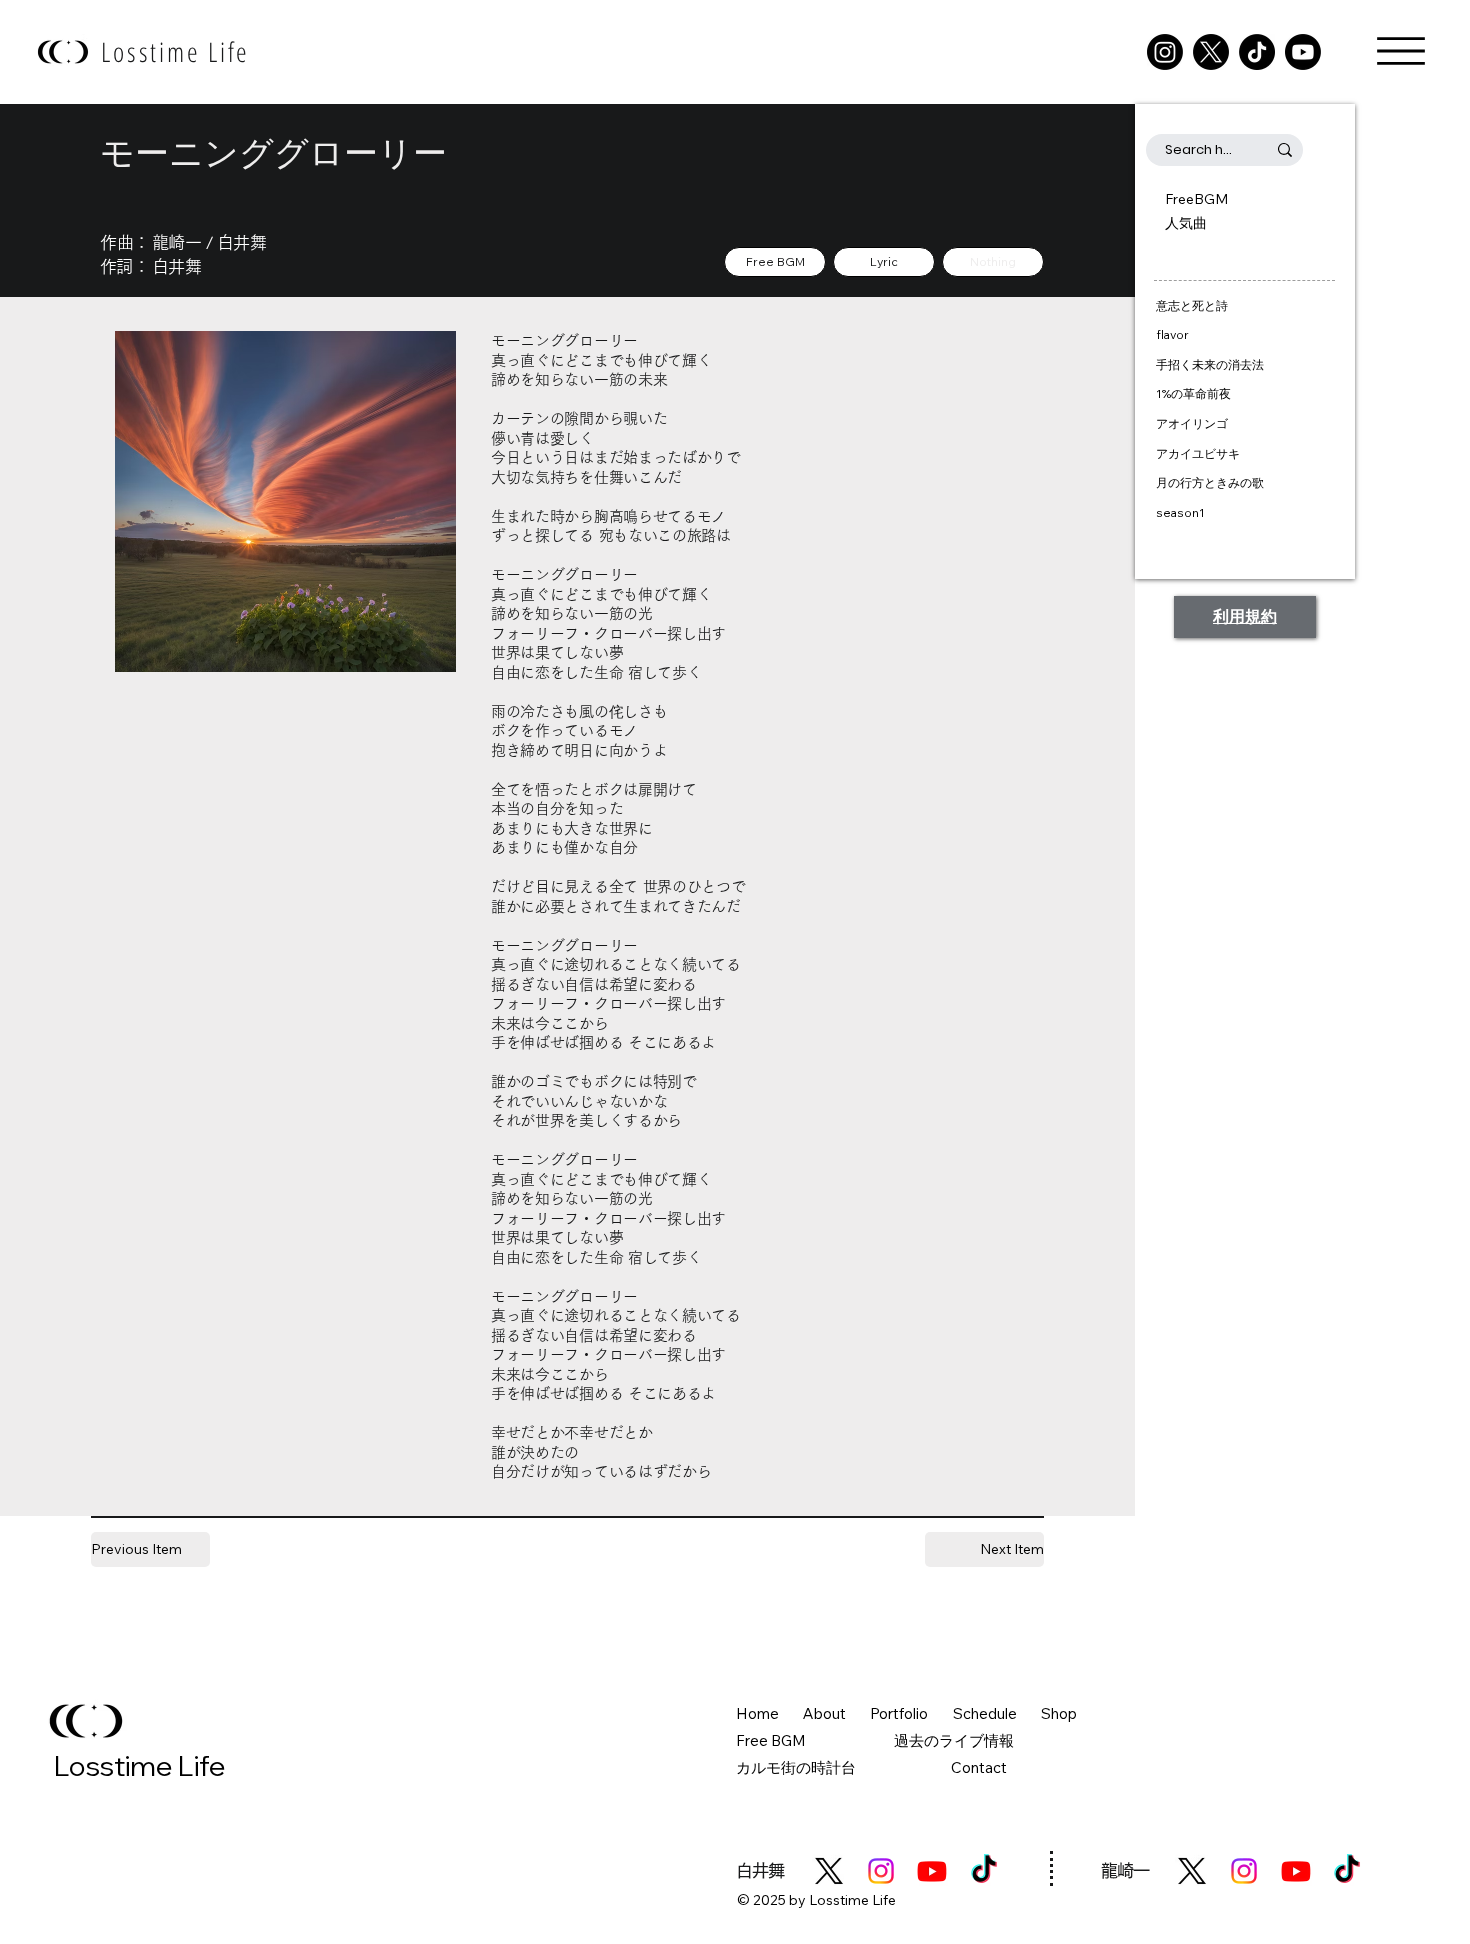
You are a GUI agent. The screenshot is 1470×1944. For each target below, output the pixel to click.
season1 (1180, 512)
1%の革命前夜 (1193, 393)
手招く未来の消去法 (1210, 364)
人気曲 (1186, 223)
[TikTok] (1257, 52)
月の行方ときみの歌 (1210, 482)
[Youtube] (1303, 52)
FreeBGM (1196, 199)
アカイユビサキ (1198, 453)
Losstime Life (175, 51)
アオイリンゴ (1192, 423)
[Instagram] (1165, 52)
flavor (1172, 334)
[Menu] (1401, 51)
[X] (1211, 52)
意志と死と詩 (1192, 305)
